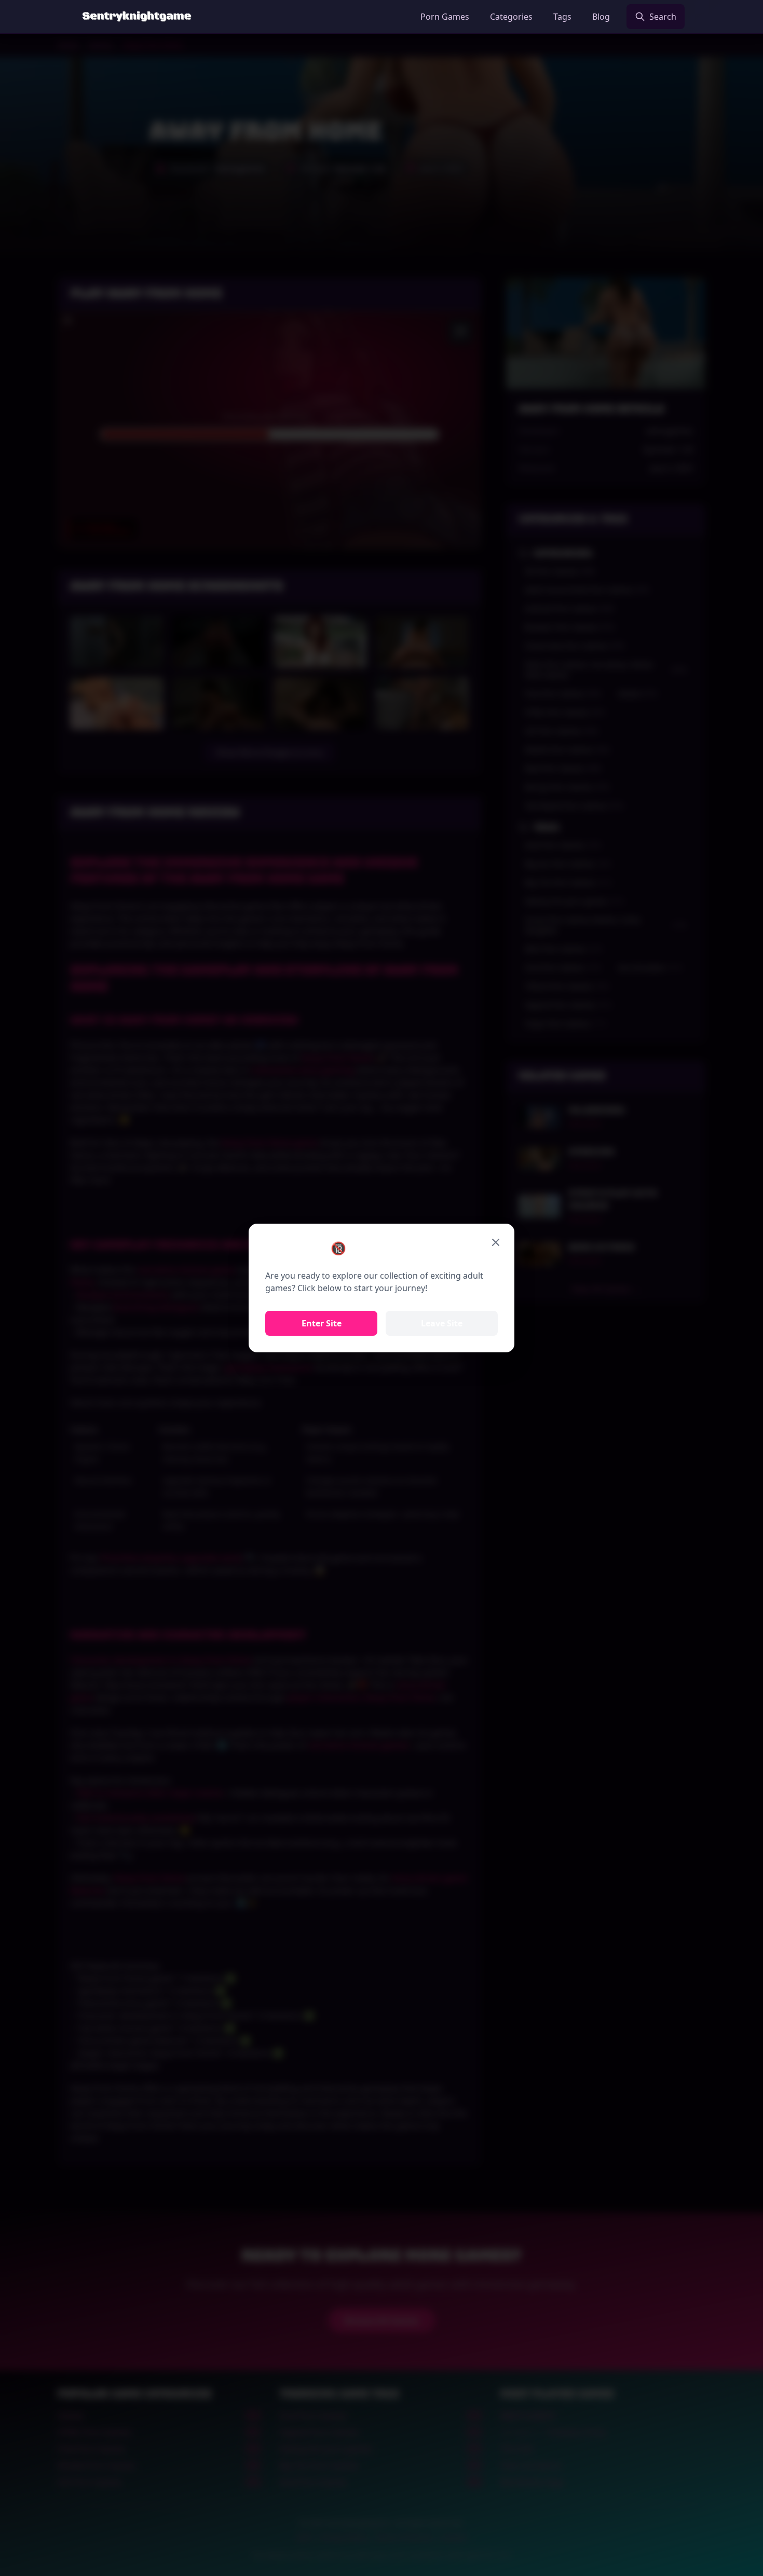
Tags (562, 17)
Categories (511, 17)
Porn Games (445, 17)
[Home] (137, 17)
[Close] (496, 1242)
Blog (601, 17)
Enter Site (322, 1323)
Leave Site (442, 1323)
